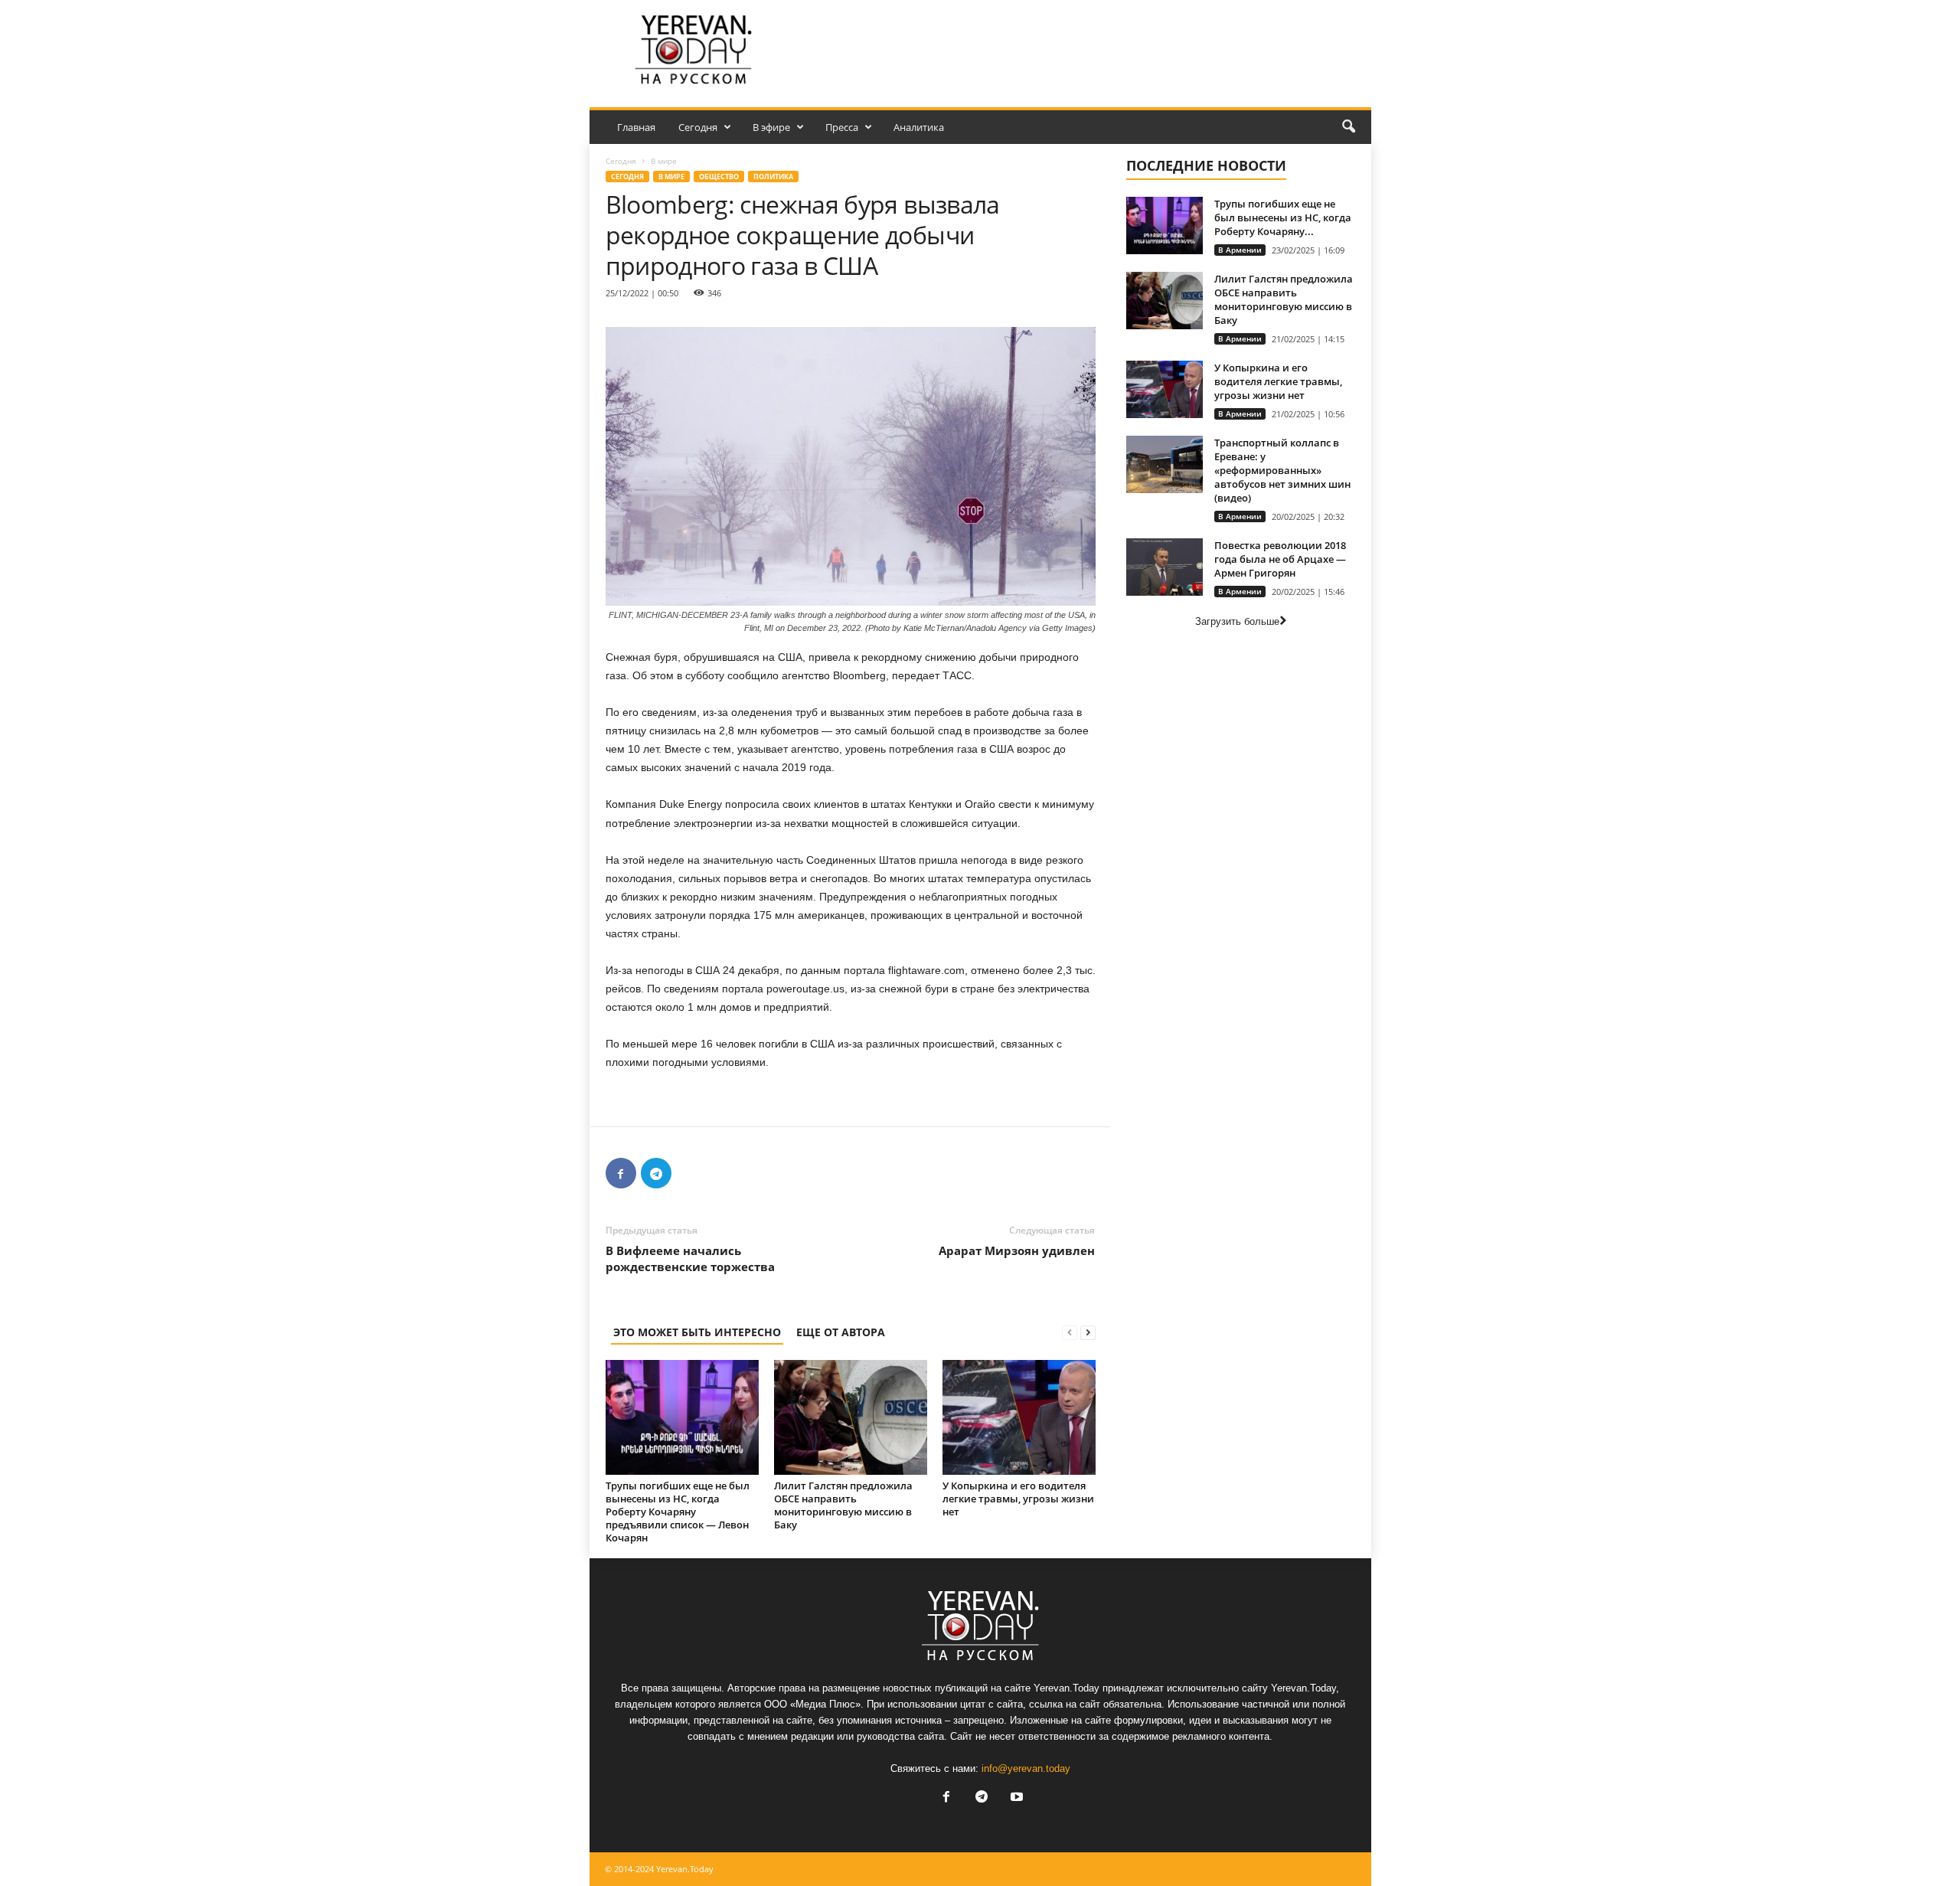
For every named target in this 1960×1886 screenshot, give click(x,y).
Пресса (842, 127)
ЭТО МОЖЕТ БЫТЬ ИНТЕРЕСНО (697, 1332)
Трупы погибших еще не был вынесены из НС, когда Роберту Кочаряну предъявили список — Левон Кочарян (678, 1512)
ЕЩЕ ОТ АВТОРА (841, 1332)
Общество (719, 177)
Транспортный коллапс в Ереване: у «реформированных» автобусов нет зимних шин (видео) (1282, 470)
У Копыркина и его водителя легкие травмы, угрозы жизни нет (1018, 1499)
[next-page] (1088, 1332)
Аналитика (919, 127)
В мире (671, 177)
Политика (773, 177)
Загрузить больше (1237, 621)
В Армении (1240, 250)
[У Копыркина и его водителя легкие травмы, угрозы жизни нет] (1019, 1417)
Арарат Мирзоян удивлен (1017, 1250)
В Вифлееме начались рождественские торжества (690, 1258)
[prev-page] (1070, 1332)
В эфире (771, 127)
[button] (1348, 127)
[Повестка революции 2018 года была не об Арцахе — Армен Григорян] (1165, 567)
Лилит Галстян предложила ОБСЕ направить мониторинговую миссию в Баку (843, 1505)
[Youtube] (1015, 1798)
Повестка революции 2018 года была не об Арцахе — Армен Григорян (1280, 559)
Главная (636, 127)
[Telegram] (656, 1173)
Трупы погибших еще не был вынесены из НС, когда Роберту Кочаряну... (1283, 217)
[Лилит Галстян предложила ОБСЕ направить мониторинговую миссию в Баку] (851, 1417)
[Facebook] (621, 1173)
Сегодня (698, 127)
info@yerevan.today (1026, 1768)
